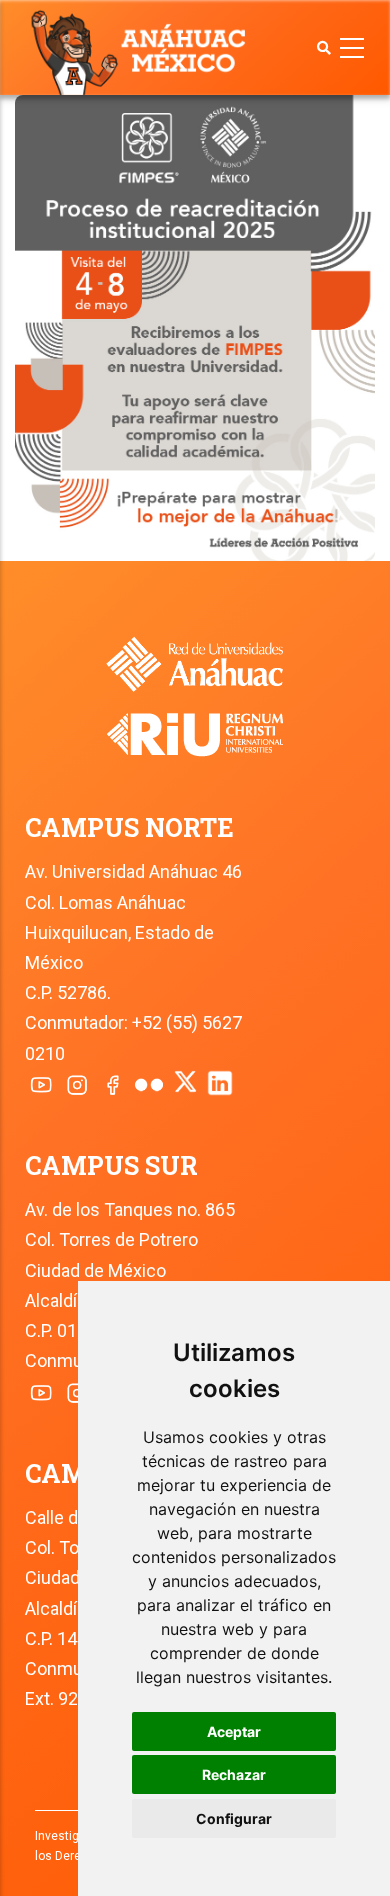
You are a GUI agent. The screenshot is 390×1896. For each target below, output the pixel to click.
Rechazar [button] (234, 1774)
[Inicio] (142, 51)
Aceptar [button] (234, 1731)
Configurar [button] (234, 1818)
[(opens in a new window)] (195, 720)
